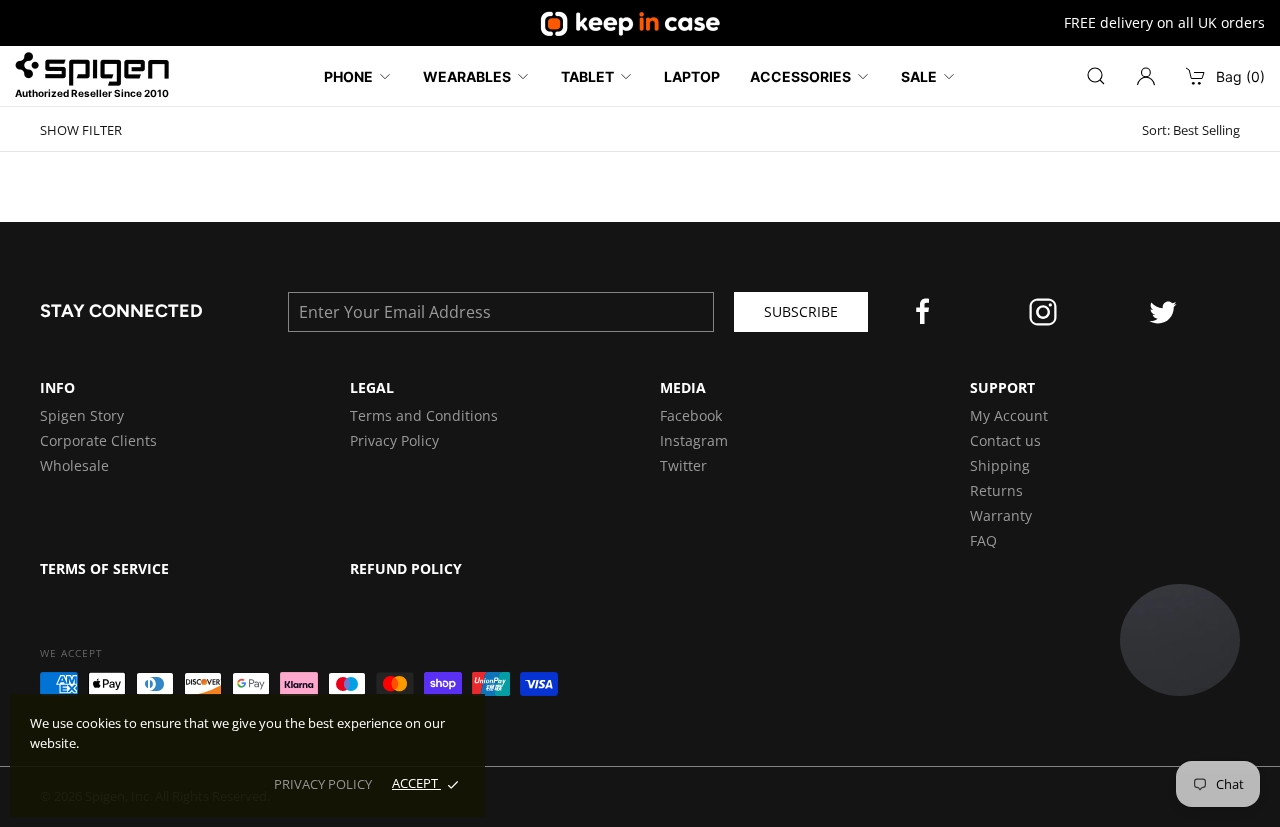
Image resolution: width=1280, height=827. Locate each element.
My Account (1009, 415)
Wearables (467, 76)
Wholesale (74, 465)
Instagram (694, 440)
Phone (348, 76)
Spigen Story (82, 415)
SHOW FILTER (81, 130)
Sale (919, 76)
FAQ (983, 540)
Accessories (800, 76)
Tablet (587, 76)
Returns (996, 490)
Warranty (1001, 515)
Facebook (691, 415)
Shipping (1000, 465)
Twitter (683, 465)
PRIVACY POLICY (323, 784)
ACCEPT (416, 783)
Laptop (692, 76)
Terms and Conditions (424, 415)
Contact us (1005, 440)
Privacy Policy (394, 440)
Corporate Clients (98, 440)
